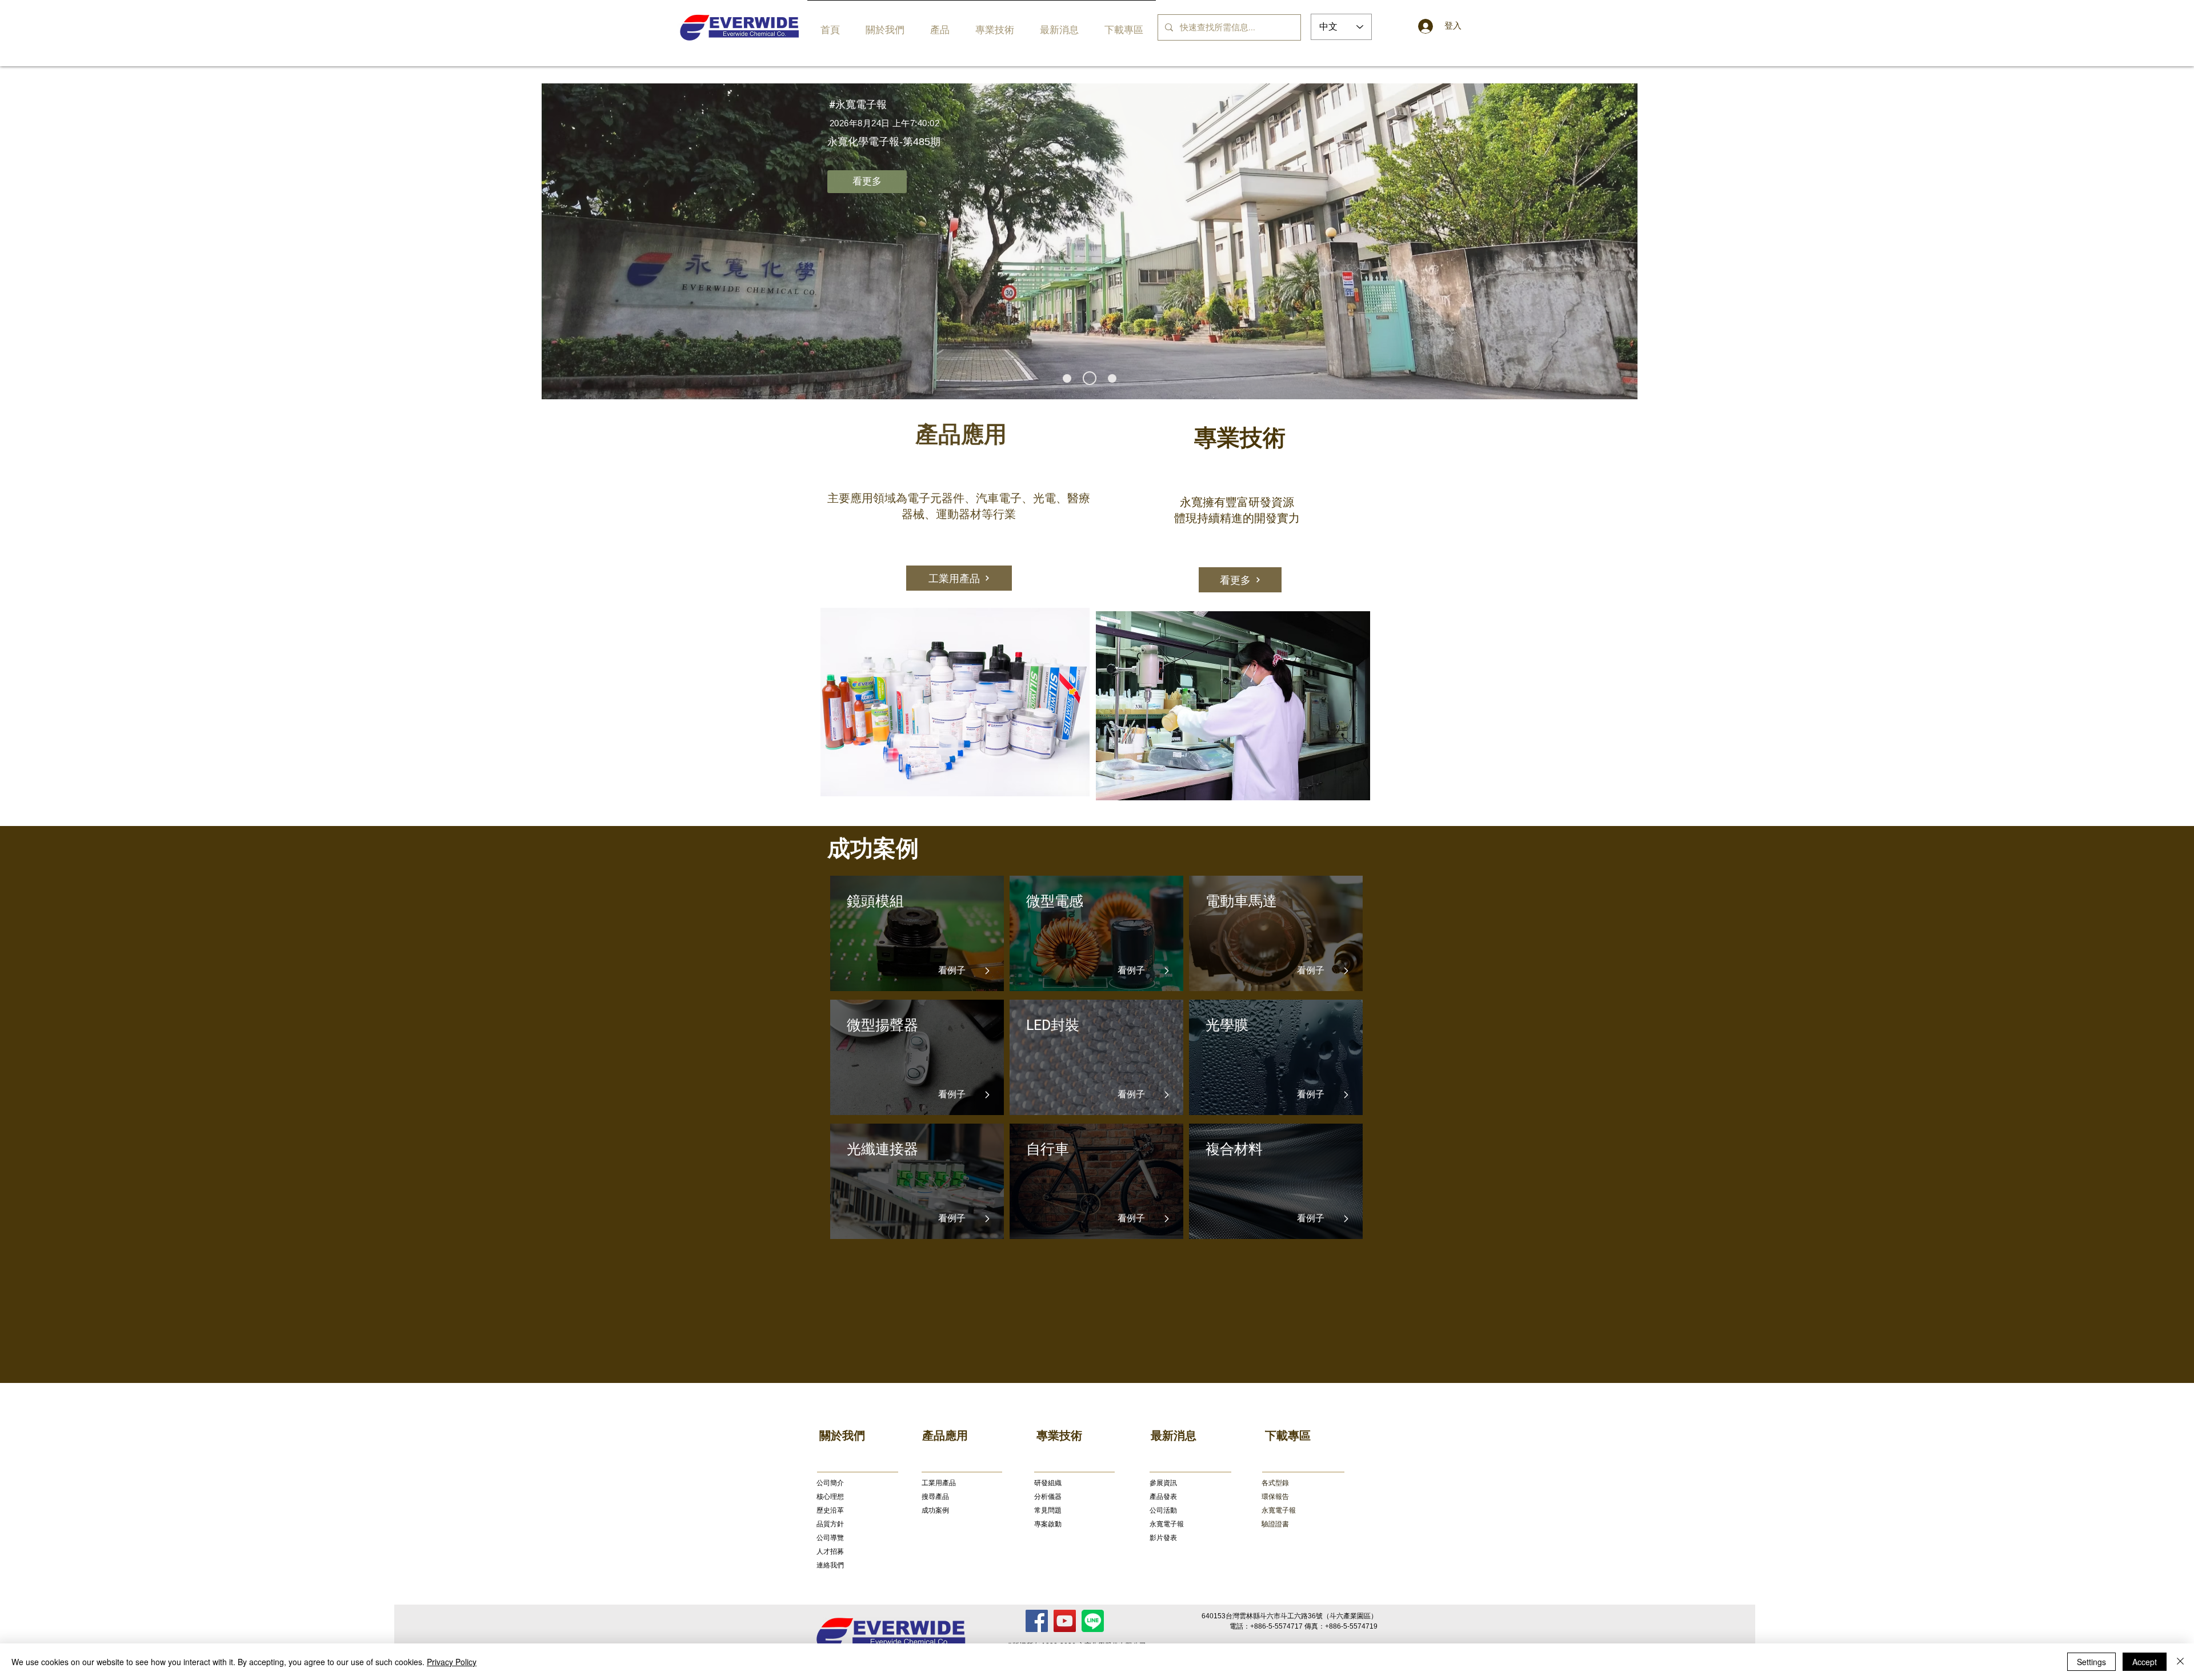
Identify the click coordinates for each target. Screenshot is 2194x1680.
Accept (2145, 1662)
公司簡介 (830, 1483)
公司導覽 (830, 1538)
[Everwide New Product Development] (1087, 378)
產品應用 (945, 1436)
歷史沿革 (830, 1510)
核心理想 (830, 1497)
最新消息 (1174, 1436)
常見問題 (1048, 1510)
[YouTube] (1065, 1621)
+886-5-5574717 (1276, 1626)
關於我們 (842, 1436)
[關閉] (2180, 1662)
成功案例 (935, 1510)
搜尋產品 (935, 1497)
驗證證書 (1275, 1524)
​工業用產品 (939, 1483)
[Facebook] (1037, 1621)
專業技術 (1059, 1436)
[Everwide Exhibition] (1110, 378)
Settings (2091, 1662)
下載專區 (1288, 1436)
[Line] (1093, 1621)
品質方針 (830, 1524)
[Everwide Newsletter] (1067, 378)
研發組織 (1048, 1483)
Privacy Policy (452, 1662)
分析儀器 (1048, 1497)
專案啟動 (1048, 1524)
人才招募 (830, 1551)
